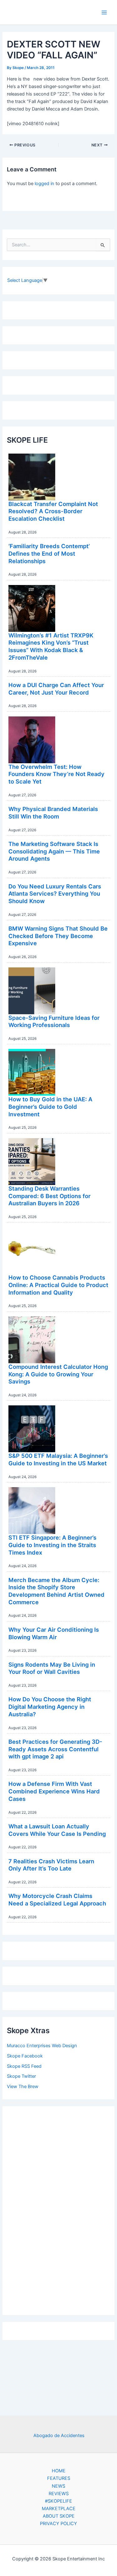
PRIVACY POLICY (58, 2524)
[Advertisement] (59, 2209)
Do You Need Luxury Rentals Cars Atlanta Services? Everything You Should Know (55, 894)
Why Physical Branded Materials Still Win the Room (53, 813)
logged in (44, 184)
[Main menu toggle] (104, 12)
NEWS (58, 2486)
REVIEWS (59, 2494)
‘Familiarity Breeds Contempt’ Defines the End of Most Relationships (49, 553)
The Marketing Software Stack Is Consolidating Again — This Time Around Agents (54, 851)
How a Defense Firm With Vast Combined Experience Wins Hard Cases (54, 1791)
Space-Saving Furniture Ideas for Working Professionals (54, 1021)
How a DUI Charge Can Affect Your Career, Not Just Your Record (56, 689)
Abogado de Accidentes (59, 2436)
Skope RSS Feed (24, 2066)
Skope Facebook (25, 2056)
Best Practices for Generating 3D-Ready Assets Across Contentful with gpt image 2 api (55, 1749)
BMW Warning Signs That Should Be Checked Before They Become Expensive (58, 936)
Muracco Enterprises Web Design (42, 2046)
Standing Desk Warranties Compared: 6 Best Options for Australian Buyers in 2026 (49, 1196)
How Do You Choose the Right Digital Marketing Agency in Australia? (50, 1706)
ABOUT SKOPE (59, 2516)
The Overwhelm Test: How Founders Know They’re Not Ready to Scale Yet (56, 774)
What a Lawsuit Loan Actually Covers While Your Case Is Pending (57, 1830)
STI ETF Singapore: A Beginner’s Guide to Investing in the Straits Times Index (52, 1545)
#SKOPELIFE (58, 2501)
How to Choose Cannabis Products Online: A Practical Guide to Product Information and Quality (58, 1285)
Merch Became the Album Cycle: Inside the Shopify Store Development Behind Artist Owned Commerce (56, 1591)
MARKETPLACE (59, 2509)
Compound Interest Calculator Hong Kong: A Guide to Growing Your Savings (58, 1374)
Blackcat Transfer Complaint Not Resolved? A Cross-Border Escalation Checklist (53, 511)
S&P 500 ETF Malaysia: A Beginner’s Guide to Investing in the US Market (58, 1459)
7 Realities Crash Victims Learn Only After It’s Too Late (51, 1865)
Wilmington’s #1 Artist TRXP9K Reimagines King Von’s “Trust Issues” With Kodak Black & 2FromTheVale (51, 646)
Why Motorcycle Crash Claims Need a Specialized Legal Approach (57, 1900)
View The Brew (23, 2087)
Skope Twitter (21, 2076)
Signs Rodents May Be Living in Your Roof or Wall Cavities (52, 1668)
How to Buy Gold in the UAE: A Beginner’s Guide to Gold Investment (50, 1106)
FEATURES (59, 2478)
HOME (59, 2471)
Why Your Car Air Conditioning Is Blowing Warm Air (54, 1633)
